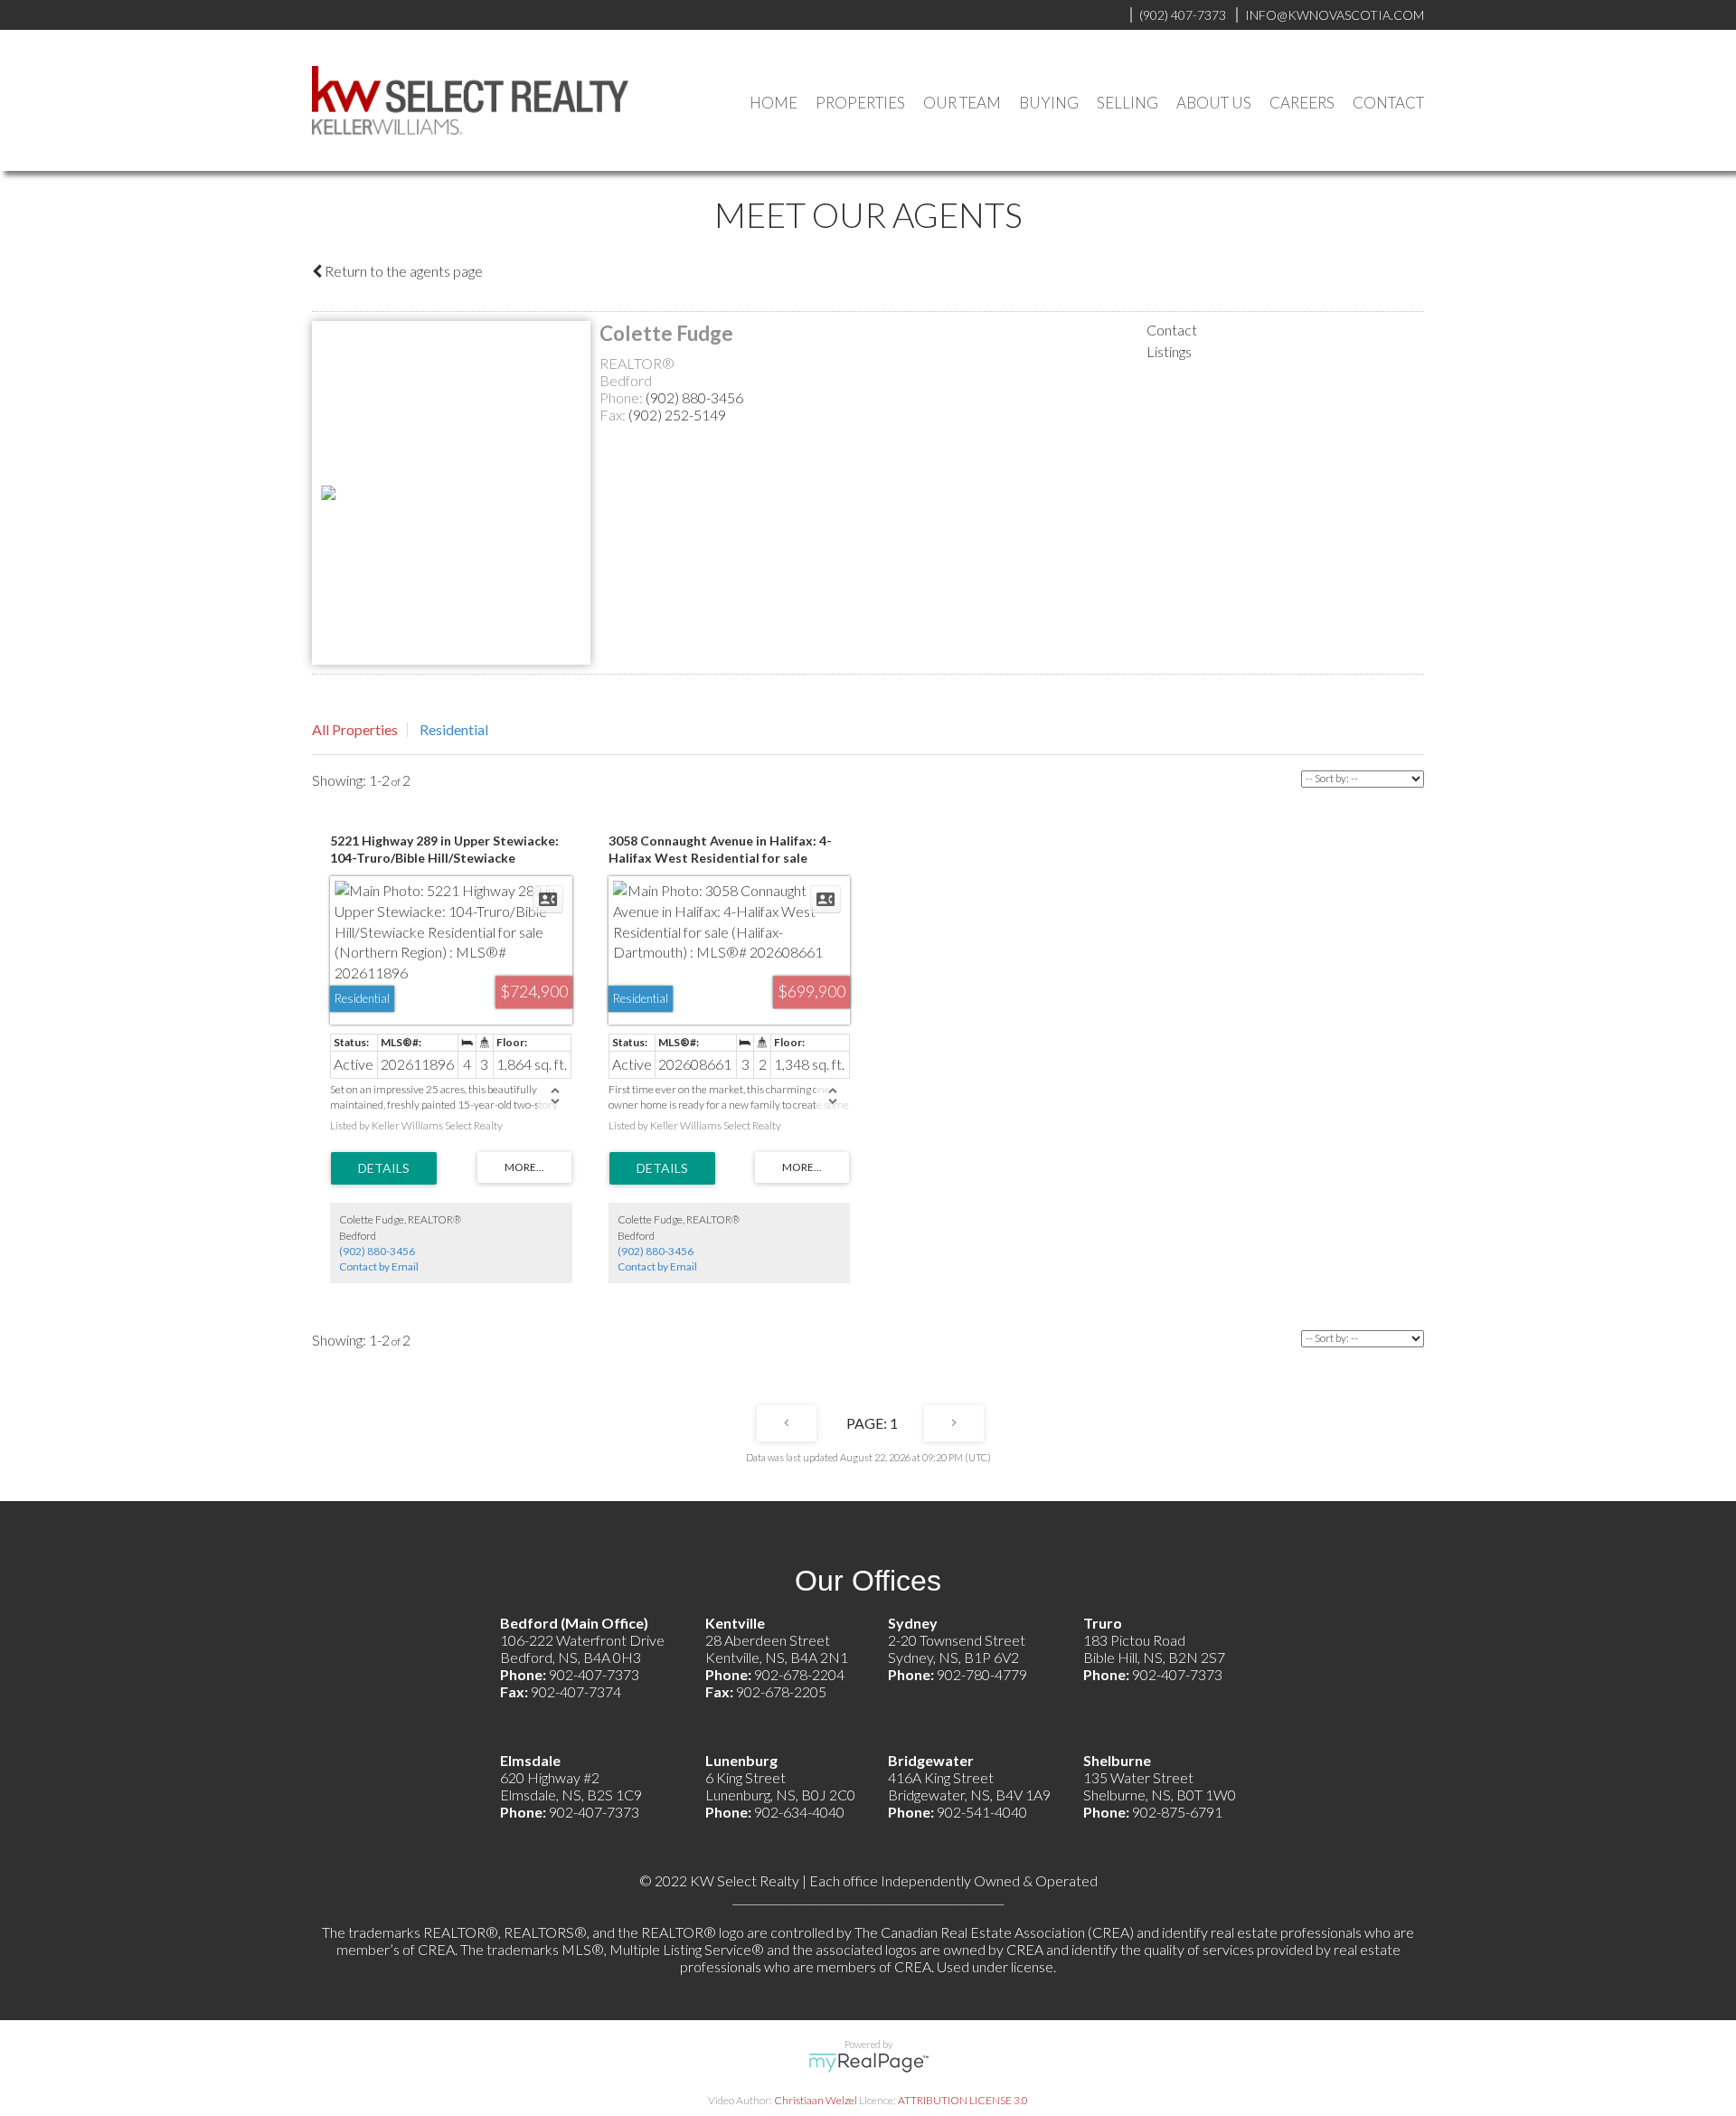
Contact (1388, 103)
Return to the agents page (402, 271)
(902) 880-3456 (694, 397)
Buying (1049, 103)
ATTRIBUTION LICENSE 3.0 (963, 2100)
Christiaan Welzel (816, 2100)
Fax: (614, 415)
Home (774, 103)
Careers (1302, 103)
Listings (1169, 351)
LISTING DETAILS (384, 1168)
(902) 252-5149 (677, 415)
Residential (454, 729)
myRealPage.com (868, 2063)
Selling (1127, 103)
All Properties (355, 729)
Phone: (623, 397)
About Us (1214, 103)
